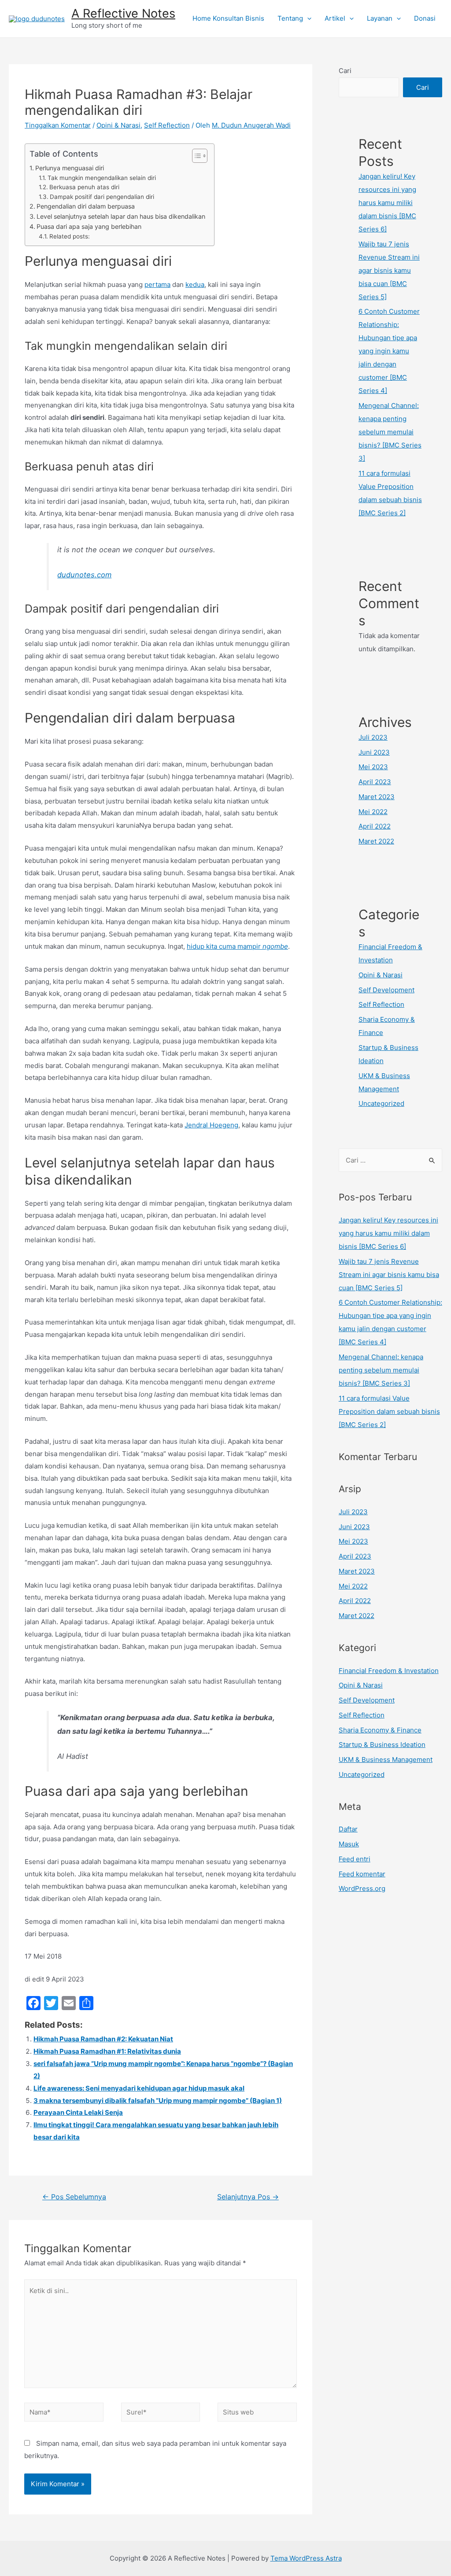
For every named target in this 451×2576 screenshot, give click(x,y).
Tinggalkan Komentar (58, 125)
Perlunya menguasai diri (70, 168)
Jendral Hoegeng (211, 1125)
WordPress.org (362, 1888)
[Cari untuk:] (390, 1160)
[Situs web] (257, 2413)
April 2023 (375, 782)
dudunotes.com (84, 575)
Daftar (348, 1829)
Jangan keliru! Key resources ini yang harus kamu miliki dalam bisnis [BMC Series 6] (387, 203)
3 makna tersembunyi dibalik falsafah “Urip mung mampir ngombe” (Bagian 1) (158, 2101)
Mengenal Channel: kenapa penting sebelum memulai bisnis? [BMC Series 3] (390, 432)
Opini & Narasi (118, 125)
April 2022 (375, 826)
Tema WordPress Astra (306, 2558)
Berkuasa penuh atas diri (84, 187)
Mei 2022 (373, 812)
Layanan (380, 18)
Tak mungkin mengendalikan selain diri (102, 178)
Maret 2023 (377, 797)
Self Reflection (167, 125)
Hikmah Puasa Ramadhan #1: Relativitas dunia (107, 2051)
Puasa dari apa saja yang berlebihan (89, 226)
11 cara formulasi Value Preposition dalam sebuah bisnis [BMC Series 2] (389, 1411)
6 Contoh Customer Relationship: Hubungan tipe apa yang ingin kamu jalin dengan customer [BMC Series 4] (389, 351)
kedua (195, 284)
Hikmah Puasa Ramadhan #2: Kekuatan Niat (103, 2039)
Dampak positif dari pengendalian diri (102, 197)
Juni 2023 (374, 752)
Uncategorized (381, 1103)
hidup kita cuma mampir (237, 946)
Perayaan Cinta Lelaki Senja (78, 2112)
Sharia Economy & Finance (380, 1730)
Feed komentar (362, 1874)
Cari (345, 71)
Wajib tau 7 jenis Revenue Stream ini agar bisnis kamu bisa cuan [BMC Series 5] (389, 270)
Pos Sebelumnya (74, 2197)
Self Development (386, 990)
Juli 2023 (373, 737)
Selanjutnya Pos (248, 2197)
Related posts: (70, 236)
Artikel (335, 18)
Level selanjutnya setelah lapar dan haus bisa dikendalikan (121, 216)
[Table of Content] (200, 156)
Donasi (425, 18)
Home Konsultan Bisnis (228, 18)
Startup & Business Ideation (382, 1745)
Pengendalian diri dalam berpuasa (86, 206)
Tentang (290, 18)
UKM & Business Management (386, 1760)
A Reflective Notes (123, 13)
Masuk (349, 1844)
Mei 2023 (373, 767)
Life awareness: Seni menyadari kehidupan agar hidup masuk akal (139, 2088)
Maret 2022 (376, 841)
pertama (157, 284)
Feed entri (355, 1859)
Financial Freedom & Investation (389, 1671)
